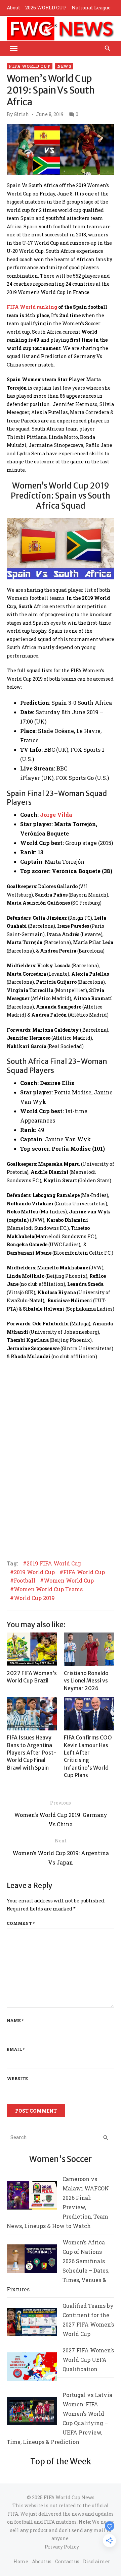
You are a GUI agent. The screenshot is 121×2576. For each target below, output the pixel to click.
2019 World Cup (34, 1572)
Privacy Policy (62, 2547)
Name (15, 2020)
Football (25, 1581)
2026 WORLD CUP (46, 8)
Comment (21, 1923)
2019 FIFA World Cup (54, 1563)
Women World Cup (69, 1581)
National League (91, 8)
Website (17, 2078)
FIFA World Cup (30, 66)
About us (42, 2561)
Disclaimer (97, 2561)
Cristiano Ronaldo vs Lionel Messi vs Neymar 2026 (86, 1681)
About (13, 8)
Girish (21, 114)
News (64, 66)
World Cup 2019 (34, 1598)
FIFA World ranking (32, 307)
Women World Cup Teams (48, 1589)
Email (16, 2049)
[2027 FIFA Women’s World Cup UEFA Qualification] (32, 2368)
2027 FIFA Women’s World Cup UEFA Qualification (88, 2360)
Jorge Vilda (56, 815)
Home (21, 2561)
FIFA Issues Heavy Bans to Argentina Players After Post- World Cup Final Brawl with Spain (32, 1753)
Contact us (67, 2561)
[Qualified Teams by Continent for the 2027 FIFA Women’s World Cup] (32, 2323)
